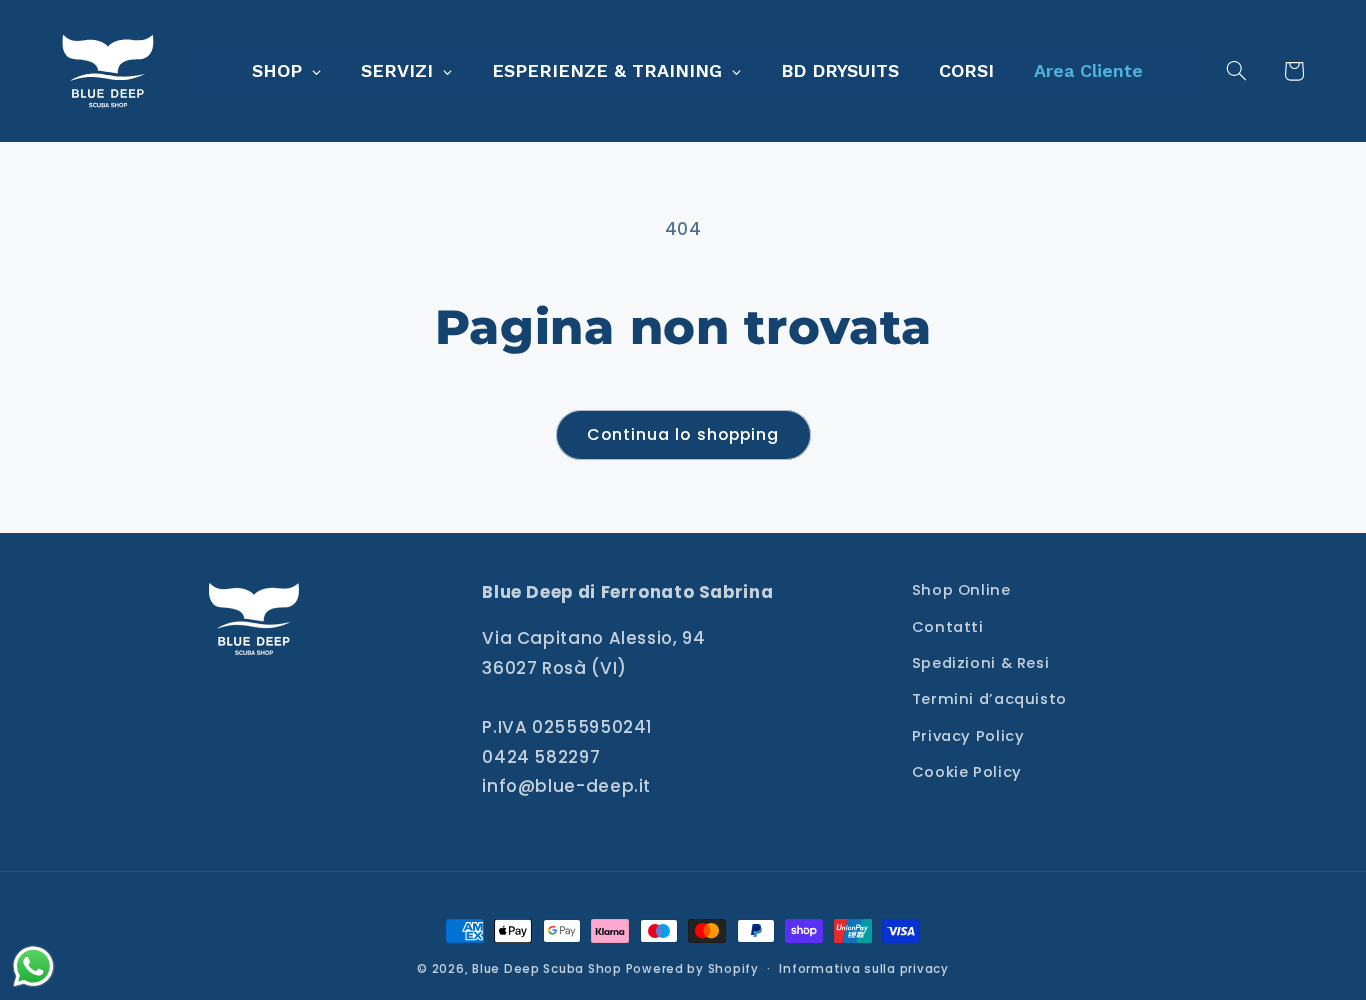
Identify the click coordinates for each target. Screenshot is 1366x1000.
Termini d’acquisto (989, 699)
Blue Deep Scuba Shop (547, 969)
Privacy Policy (968, 736)
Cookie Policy (967, 772)
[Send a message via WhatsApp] (33, 966)
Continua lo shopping (683, 434)
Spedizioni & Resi (981, 663)
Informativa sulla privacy (863, 969)
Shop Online (961, 590)
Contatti (948, 627)
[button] (1248, 71)
